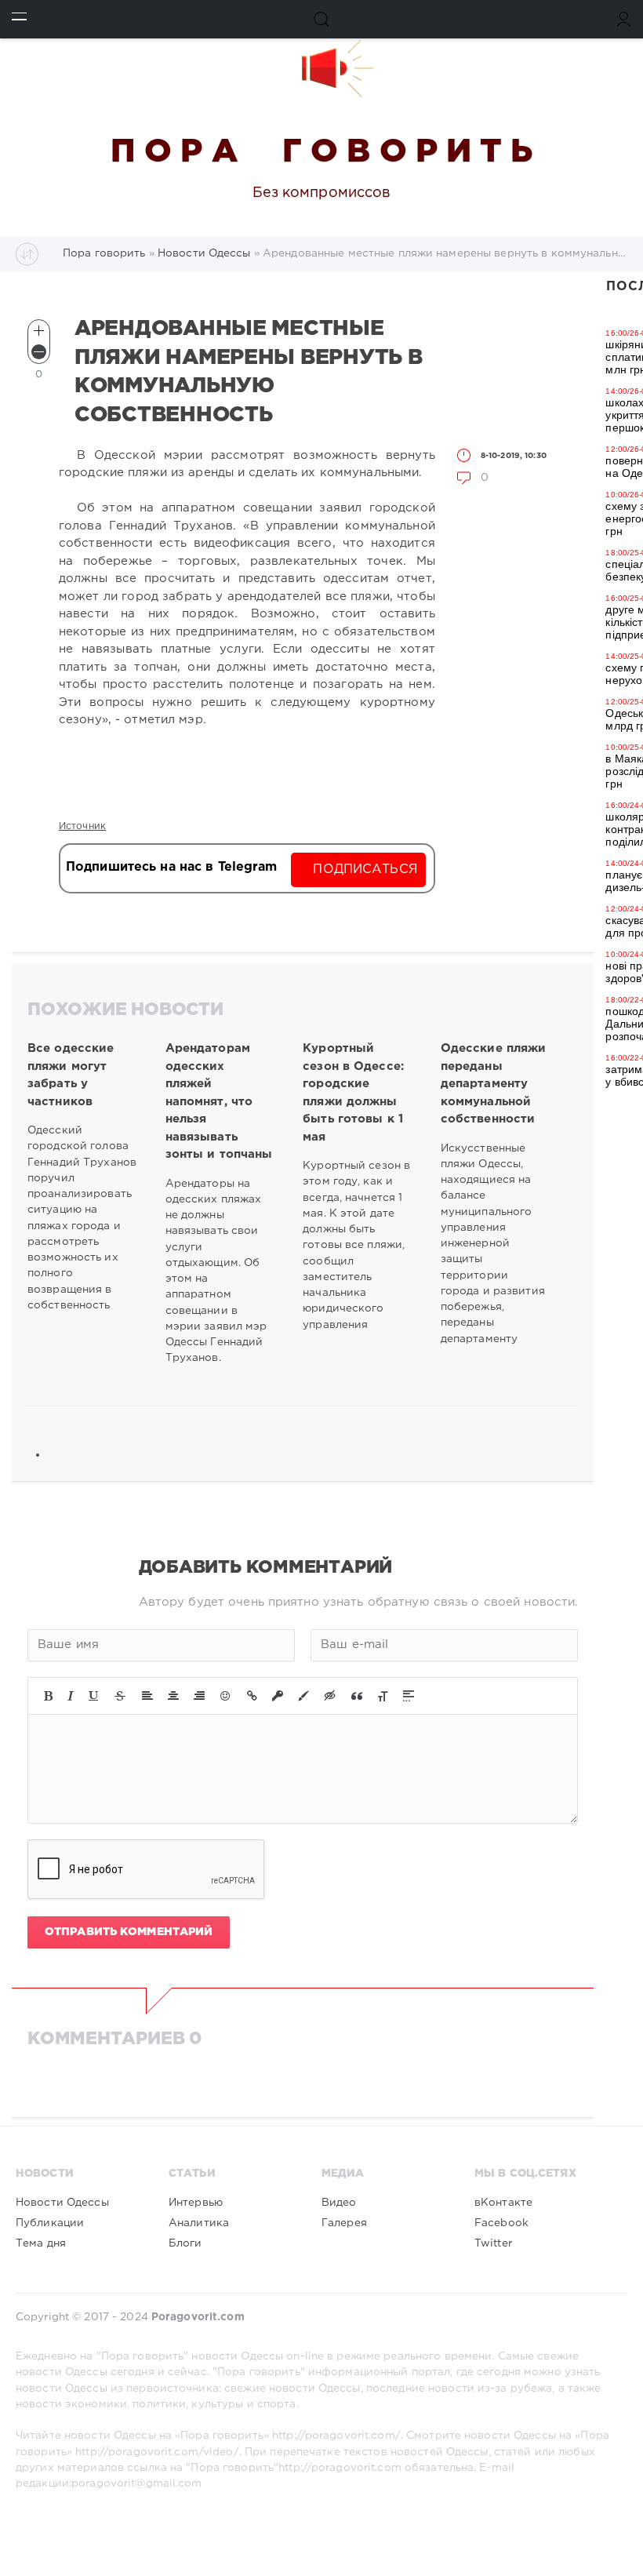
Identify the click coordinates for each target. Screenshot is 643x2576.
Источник (82, 826)
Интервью (196, 2203)
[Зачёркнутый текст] (120, 1696)
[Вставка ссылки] (252, 1696)
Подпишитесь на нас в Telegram (171, 867)
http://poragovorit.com (340, 2468)
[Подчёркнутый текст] (94, 1696)
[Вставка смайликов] (226, 1696)
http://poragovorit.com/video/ (157, 2452)
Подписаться (365, 870)
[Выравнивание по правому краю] (199, 1696)
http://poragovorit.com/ (336, 2436)
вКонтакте (503, 2203)
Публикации (50, 2223)
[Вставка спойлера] (409, 1696)
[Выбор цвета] (303, 1696)
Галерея (344, 2223)
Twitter (493, 2243)
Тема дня (41, 2243)
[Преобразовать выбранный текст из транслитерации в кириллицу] (383, 1696)
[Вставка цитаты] (357, 1696)
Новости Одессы (62, 2203)
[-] (39, 352)
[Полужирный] (48, 1696)
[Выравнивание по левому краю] (147, 1696)
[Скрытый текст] (330, 1696)
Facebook (501, 2223)
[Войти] (624, 19)
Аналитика (199, 2223)
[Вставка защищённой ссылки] (278, 1696)
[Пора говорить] (321, 68)
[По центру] (173, 1696)
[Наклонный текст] (71, 1696)
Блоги (185, 2243)
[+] (39, 331)
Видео (339, 2203)
